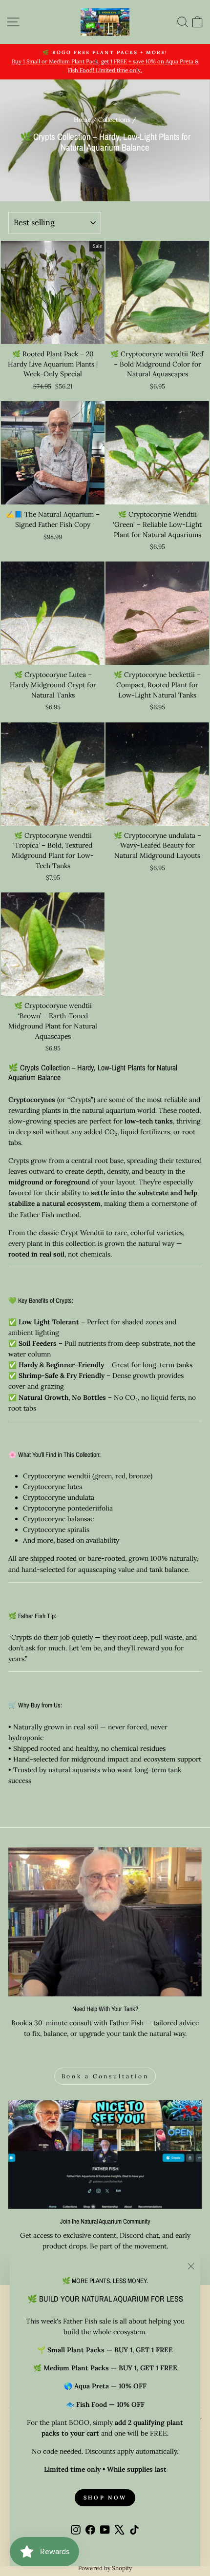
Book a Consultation (105, 2076)
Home (82, 119)
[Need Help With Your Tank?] (105, 1922)
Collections (114, 119)
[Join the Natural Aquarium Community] (105, 2155)
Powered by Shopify (105, 2568)
